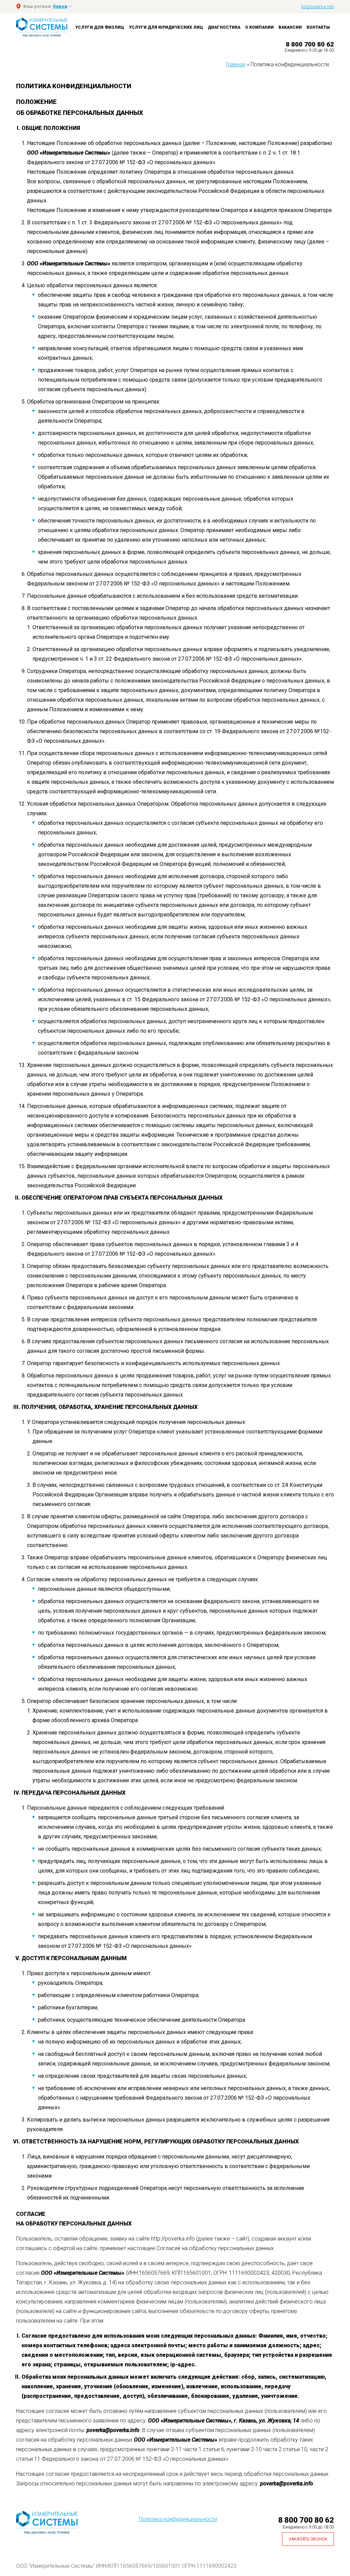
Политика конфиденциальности (178, 2519)
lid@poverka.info (318, 7)
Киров (60, 6)
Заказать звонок (308, 2539)
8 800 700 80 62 (310, 44)
